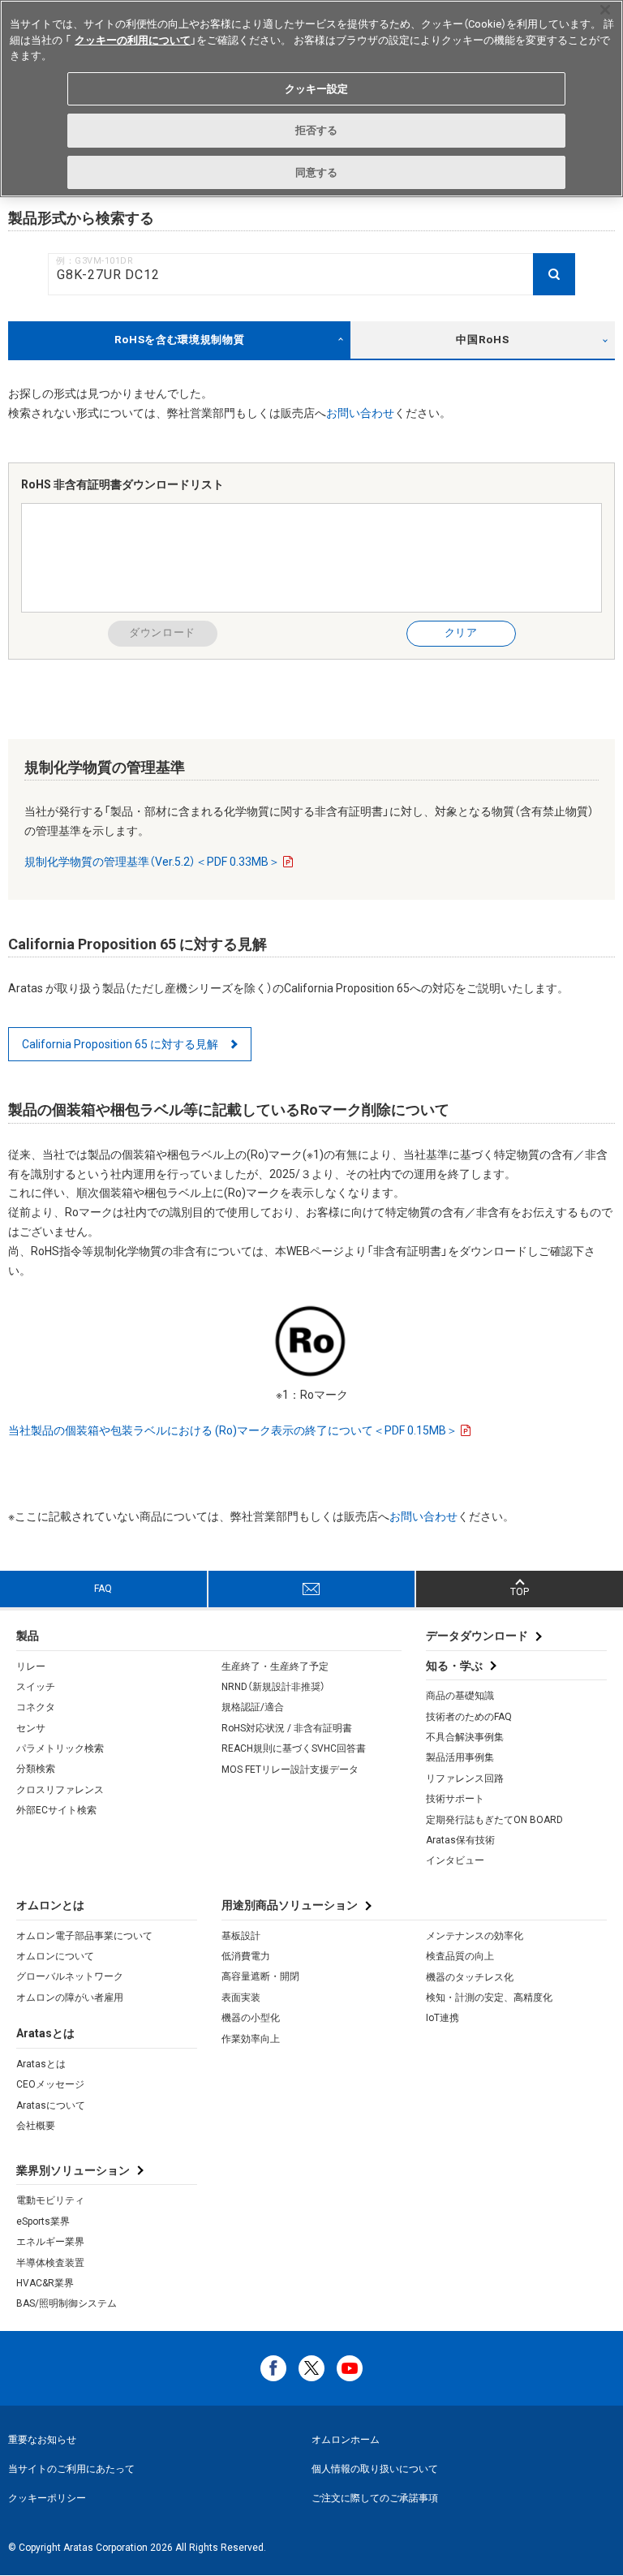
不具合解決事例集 (465, 1737)
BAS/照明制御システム (67, 2303)
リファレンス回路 (465, 1778)
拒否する (317, 130)
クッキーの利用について (133, 40)
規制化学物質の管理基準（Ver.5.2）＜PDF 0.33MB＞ (152, 862)
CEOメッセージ (50, 2084)
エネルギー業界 (50, 2242)
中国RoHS (482, 340)
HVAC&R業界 (45, 2283)
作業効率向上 (251, 2039)
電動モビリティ (50, 2200)
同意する (317, 172)
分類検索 (36, 1769)
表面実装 (241, 1998)
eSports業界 (43, 2221)
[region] (311, 99)
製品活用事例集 (460, 1757)
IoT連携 (443, 2018)
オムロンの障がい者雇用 (70, 1998)
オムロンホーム (346, 2440)
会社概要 (36, 2126)
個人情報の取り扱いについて (375, 2469)
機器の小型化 (251, 2018)
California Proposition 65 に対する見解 (120, 1044)
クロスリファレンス (60, 1790)
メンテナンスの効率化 (475, 1936)
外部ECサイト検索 (56, 1810)
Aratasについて (51, 2105)
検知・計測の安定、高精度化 (489, 1998)
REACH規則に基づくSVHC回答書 (294, 1748)
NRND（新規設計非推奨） (273, 1687)
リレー (31, 1666)
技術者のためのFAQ (469, 1717)
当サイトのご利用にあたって (71, 2469)
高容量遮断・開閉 (260, 1976)
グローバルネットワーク (70, 1976)
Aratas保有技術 (460, 1840)
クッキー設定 (317, 89)
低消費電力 (246, 1956)
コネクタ (36, 1707)
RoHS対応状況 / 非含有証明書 (287, 1728)
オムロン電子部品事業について (84, 1936)
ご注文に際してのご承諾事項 (375, 2498)
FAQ (103, 1589)
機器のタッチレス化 (470, 1977)
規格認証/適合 (253, 1707)
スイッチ (36, 1687)
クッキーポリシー (47, 2498)
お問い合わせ (360, 413)
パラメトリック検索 (60, 1748)
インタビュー (455, 1860)
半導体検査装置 (50, 2263)
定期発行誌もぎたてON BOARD (494, 1820)
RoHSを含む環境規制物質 (180, 340)
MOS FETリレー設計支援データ (290, 1770)
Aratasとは (41, 2064)
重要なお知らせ (42, 2440)
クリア (461, 632)
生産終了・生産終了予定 (275, 1666)
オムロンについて (55, 1956)
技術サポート (455, 1799)
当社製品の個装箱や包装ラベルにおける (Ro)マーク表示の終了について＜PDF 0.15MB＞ (233, 1430)
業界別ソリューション (73, 2170)
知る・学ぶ (454, 1666)
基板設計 (241, 1936)
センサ (31, 1728)
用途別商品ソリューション (290, 1905)
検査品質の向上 (460, 1956)
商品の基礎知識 (460, 1696)
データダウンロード (477, 1636)
